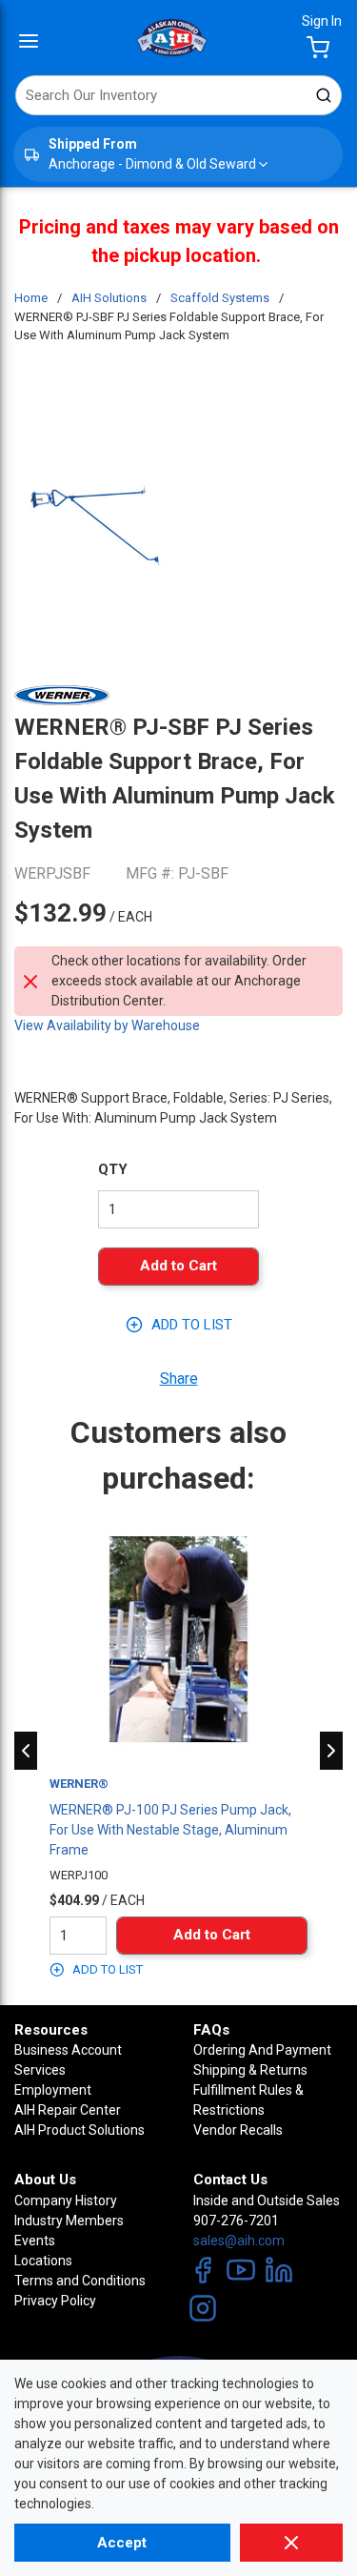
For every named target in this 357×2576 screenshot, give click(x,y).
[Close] (291, 2543)
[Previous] (26, 1751)
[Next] (331, 1751)
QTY (113, 1169)
